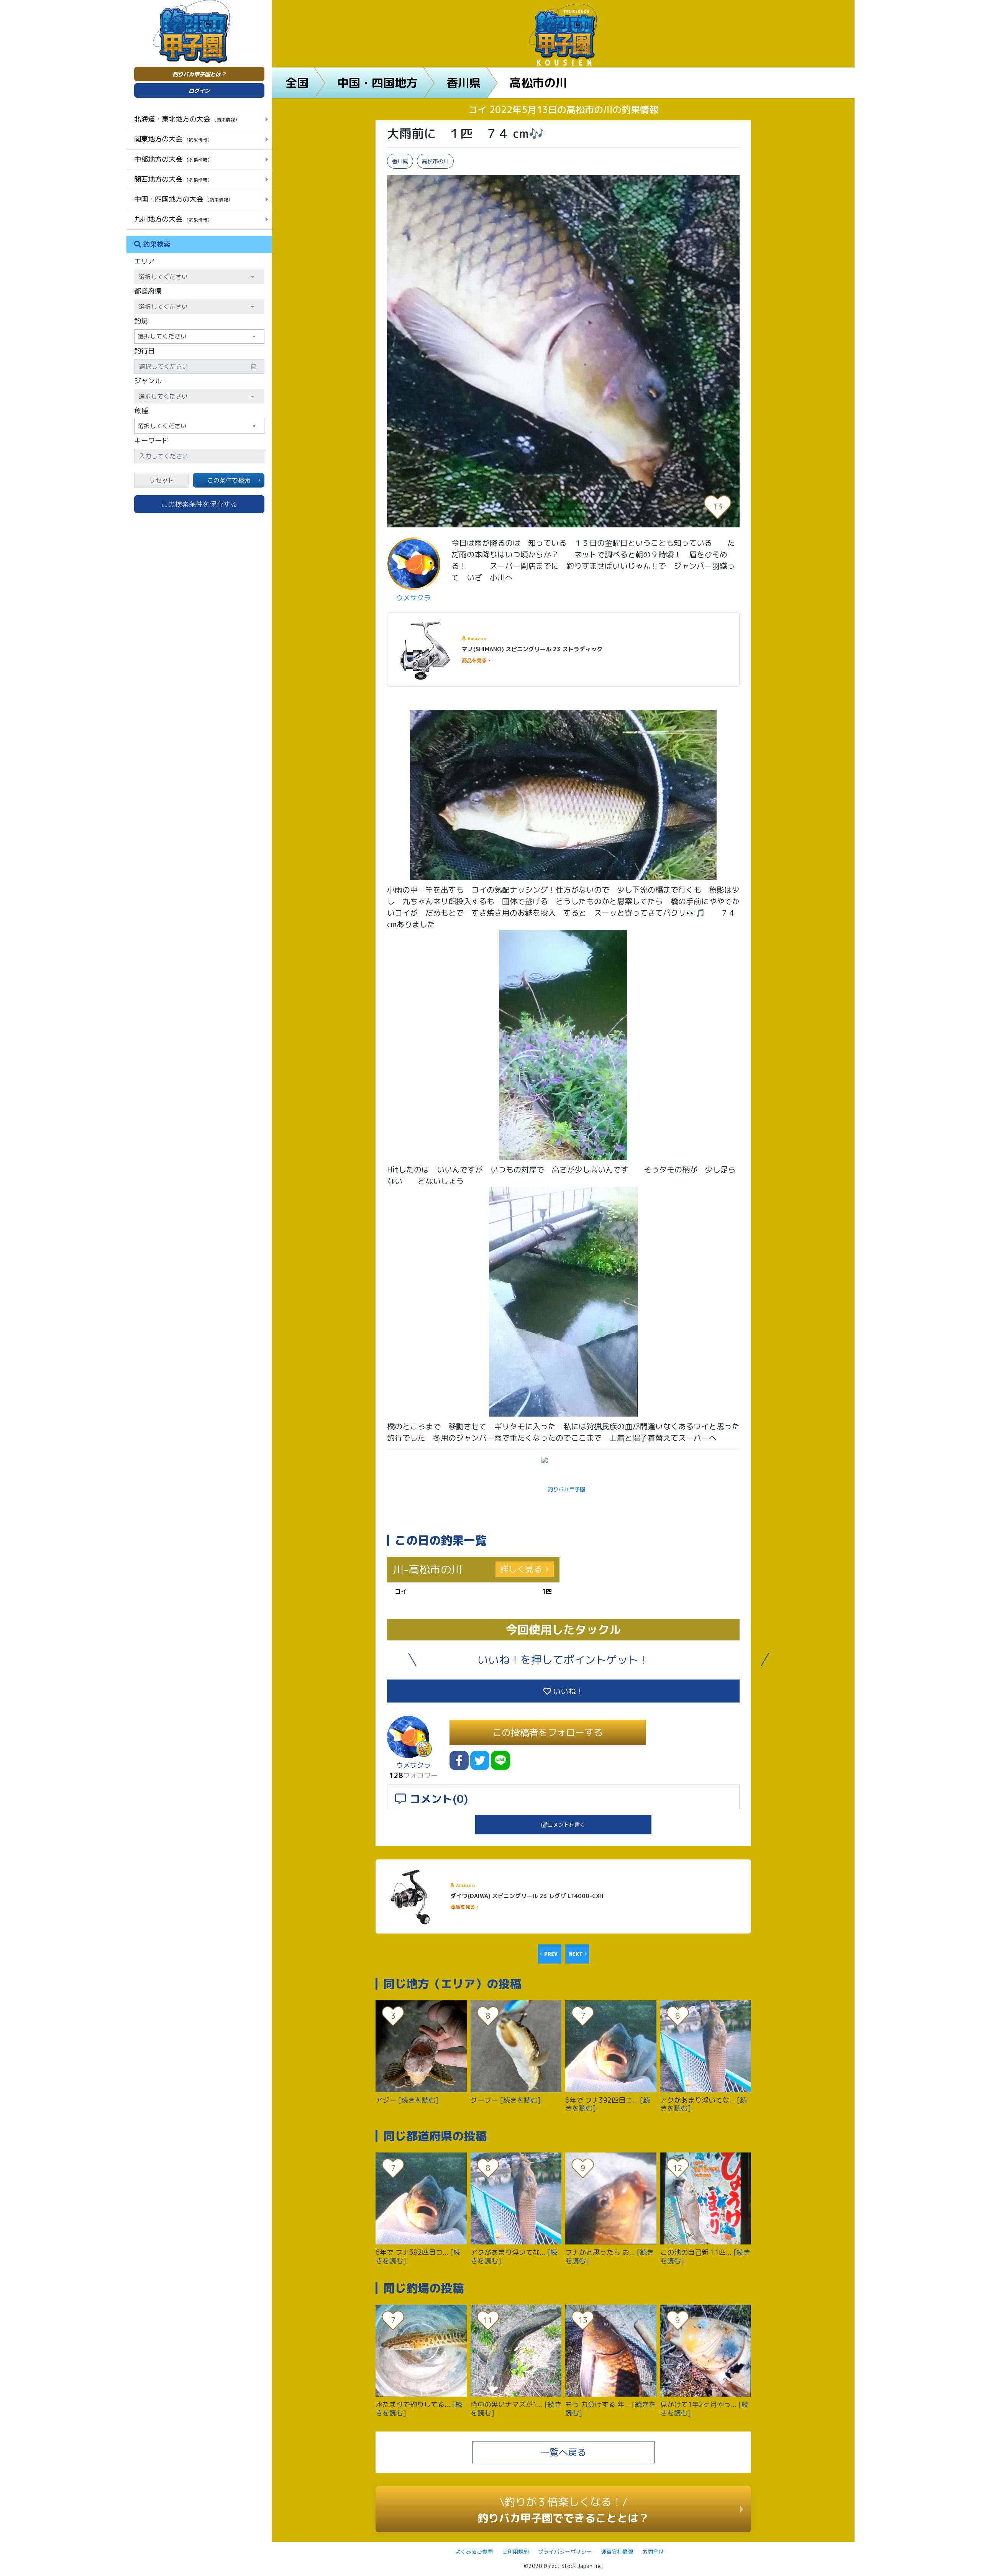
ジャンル (148, 381)
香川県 (464, 83)
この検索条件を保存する (199, 504)
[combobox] (199, 337)
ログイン (199, 91)
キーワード (151, 441)
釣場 (141, 321)
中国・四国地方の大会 (183, 199)
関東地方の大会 (173, 139)
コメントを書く (566, 1825)
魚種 (141, 411)
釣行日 (144, 351)
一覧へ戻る (563, 2452)
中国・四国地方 (377, 83)
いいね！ (567, 1691)
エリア (144, 261)
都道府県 (148, 291)
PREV (551, 1954)
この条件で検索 (229, 480)
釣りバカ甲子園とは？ (199, 74)
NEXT (576, 1954)
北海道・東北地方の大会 (187, 119)
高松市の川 (538, 83)
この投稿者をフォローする (548, 1732)
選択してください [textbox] (162, 336)
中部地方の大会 (173, 159)
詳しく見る (521, 1569)
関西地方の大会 (173, 179)
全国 (297, 83)
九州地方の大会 (173, 219)
